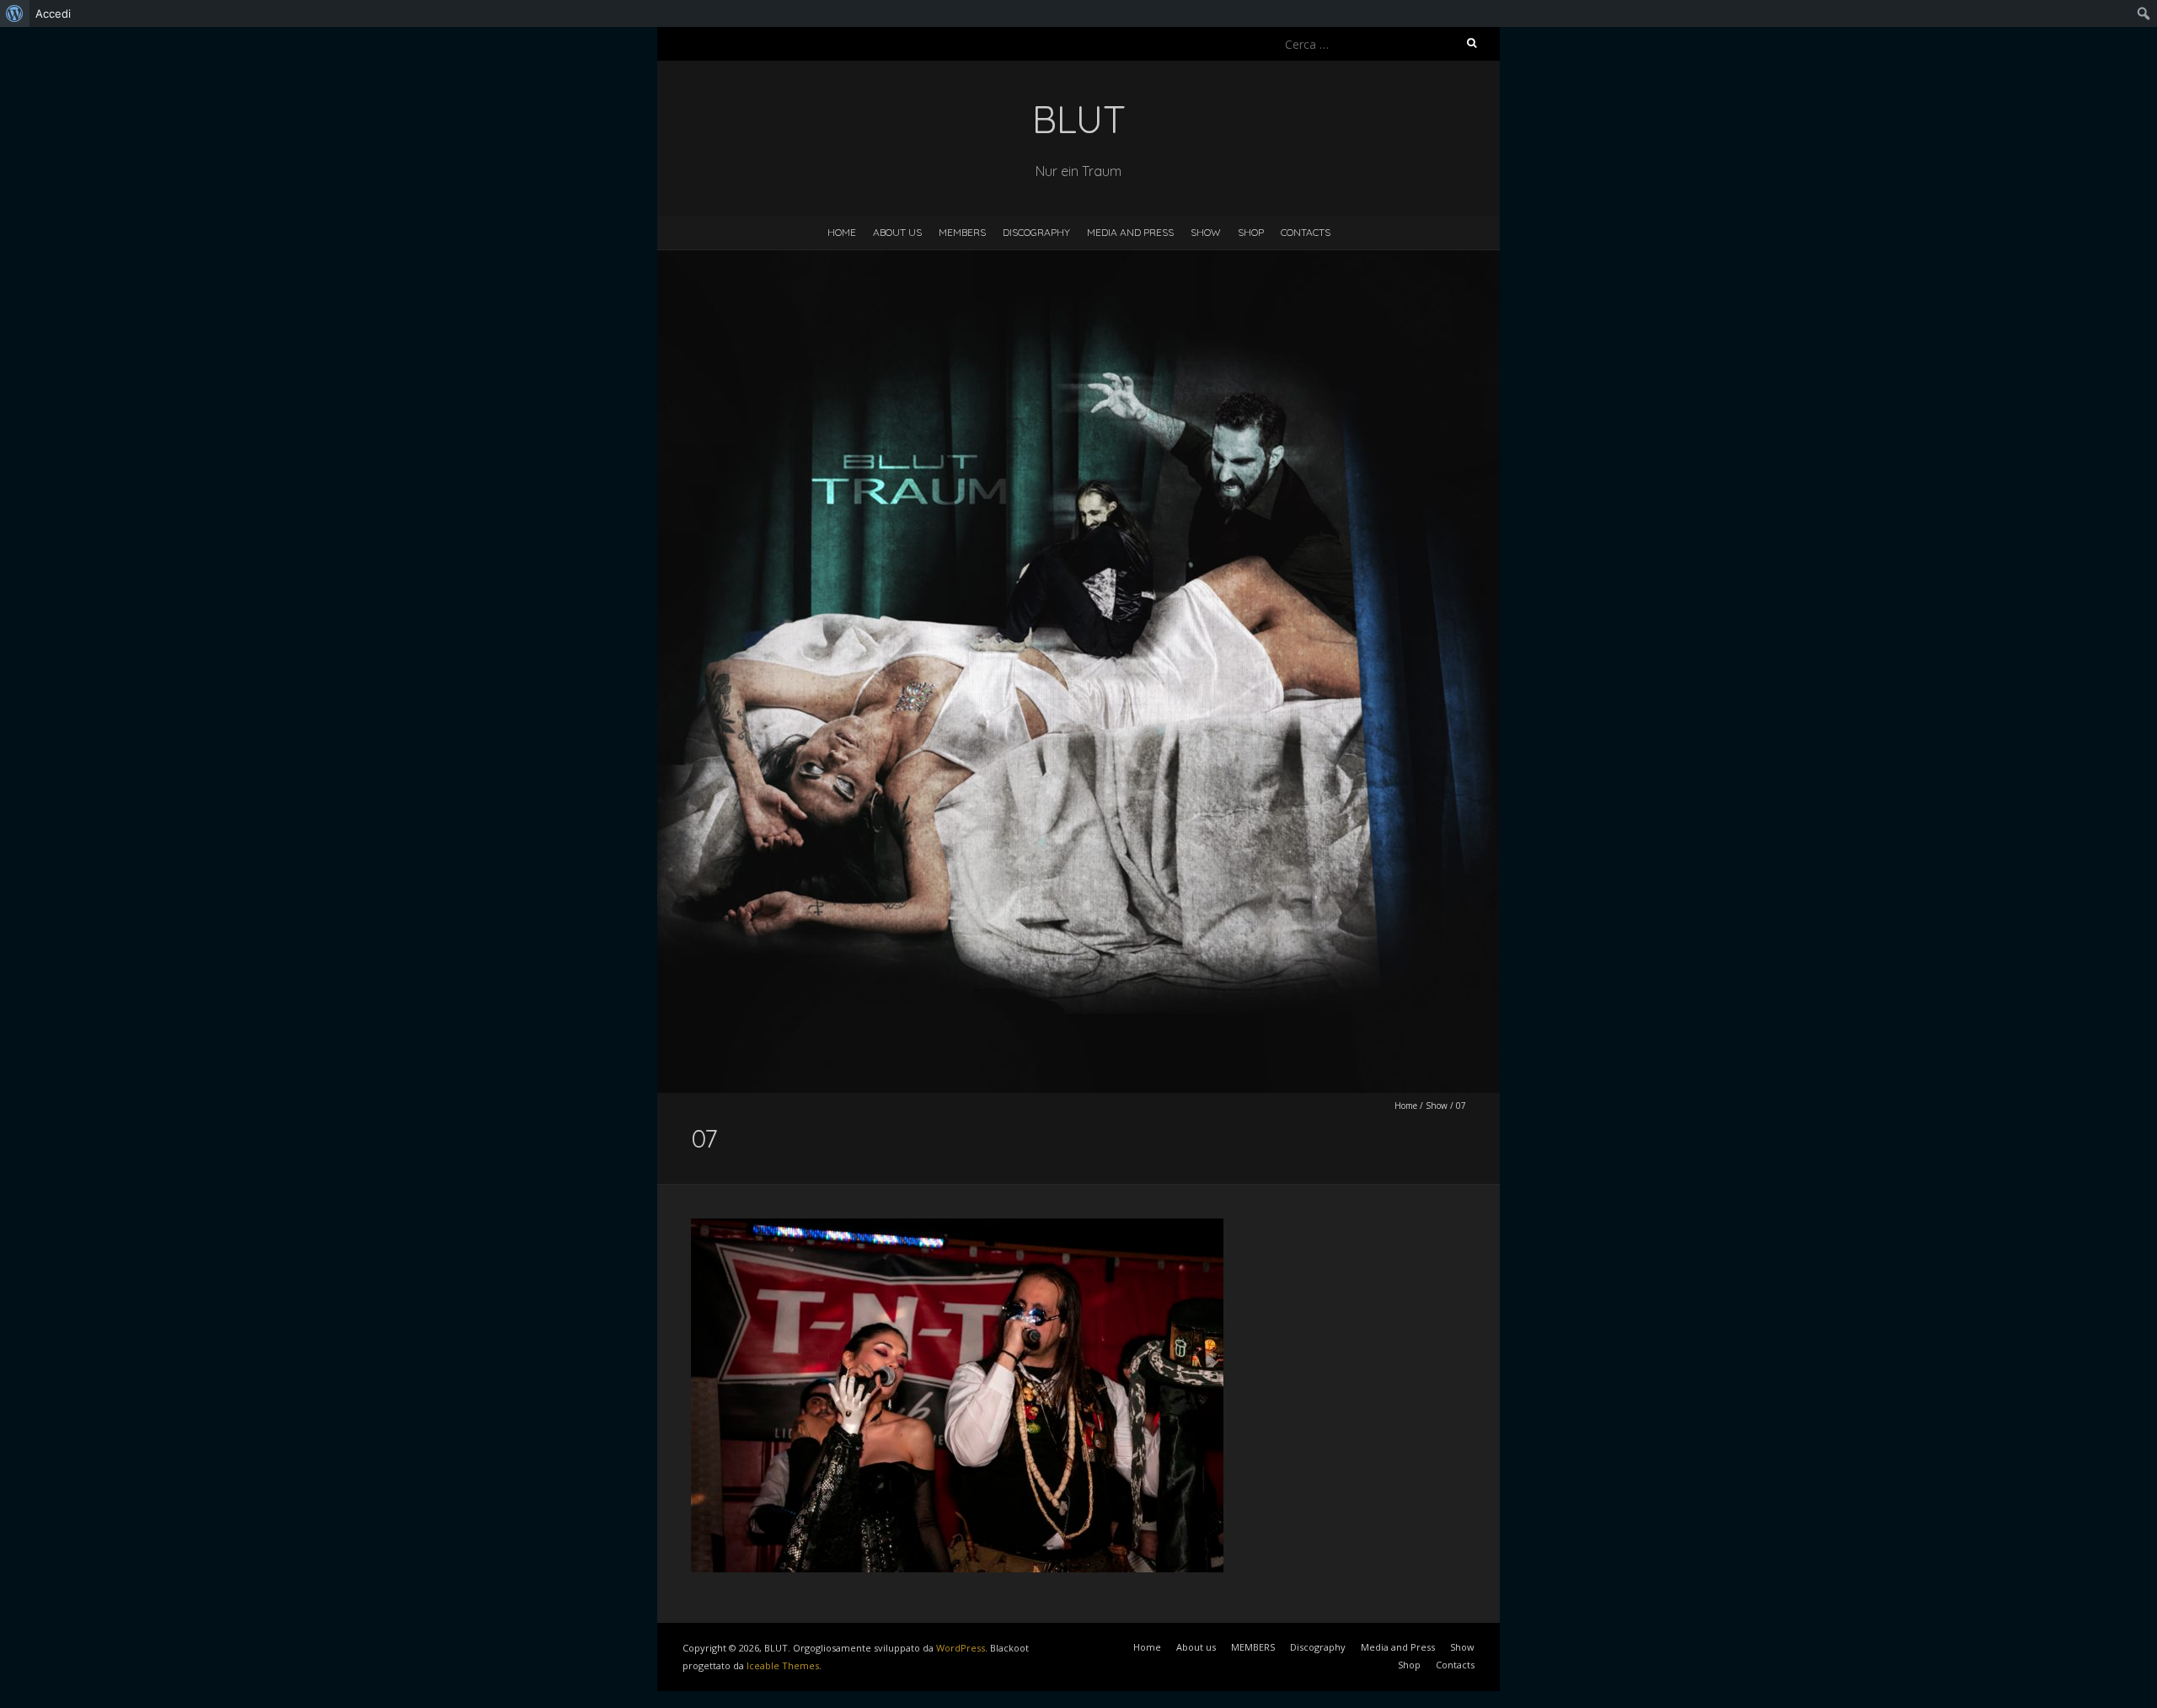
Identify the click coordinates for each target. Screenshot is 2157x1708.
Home (842, 232)
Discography (1036, 232)
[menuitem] (15, 13)
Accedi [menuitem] (53, 13)
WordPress (961, 1648)
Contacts (1306, 232)
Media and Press (1130, 232)
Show (1206, 232)
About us (897, 232)
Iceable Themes (783, 1665)
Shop (1251, 232)
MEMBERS (962, 232)
